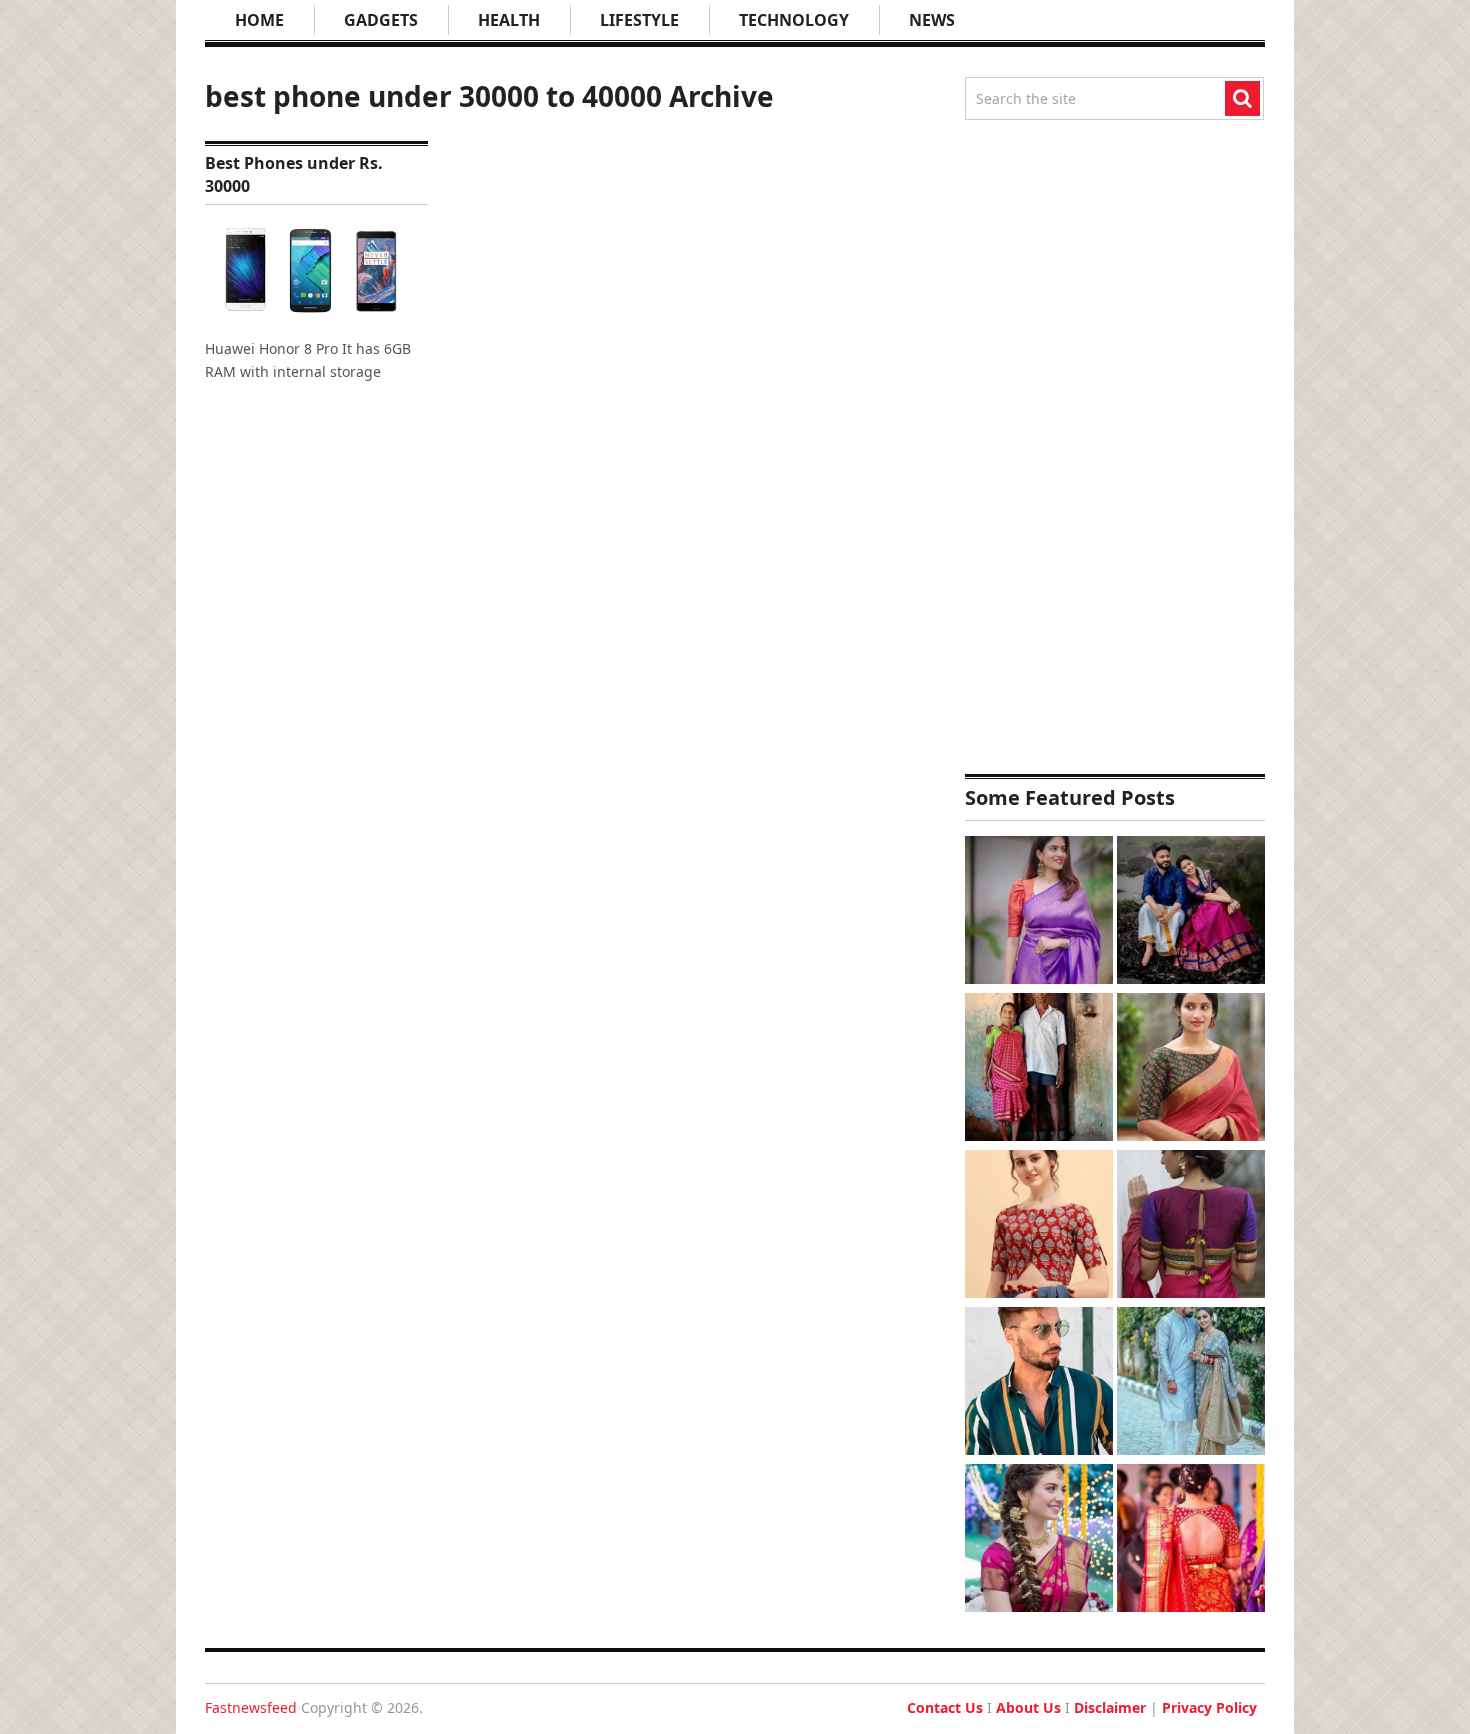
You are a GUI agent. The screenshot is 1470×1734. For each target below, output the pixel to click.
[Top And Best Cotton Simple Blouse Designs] (1039, 1226)
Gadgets (381, 20)
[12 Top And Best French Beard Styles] (1039, 1383)
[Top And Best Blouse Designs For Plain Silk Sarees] (1039, 912)
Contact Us (945, 1707)
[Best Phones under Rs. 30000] (316, 271)
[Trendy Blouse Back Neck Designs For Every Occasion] (1191, 1226)
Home (259, 20)
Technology (794, 20)
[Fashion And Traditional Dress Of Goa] (1039, 1069)
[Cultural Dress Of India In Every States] (1191, 1383)
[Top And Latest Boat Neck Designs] (1191, 1069)
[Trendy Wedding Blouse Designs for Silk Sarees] (1191, 1540)
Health (509, 20)
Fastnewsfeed (251, 1707)
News (932, 20)
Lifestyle (639, 20)
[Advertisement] (1115, 447)
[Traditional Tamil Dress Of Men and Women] (1191, 912)
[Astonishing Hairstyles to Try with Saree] (1039, 1540)
